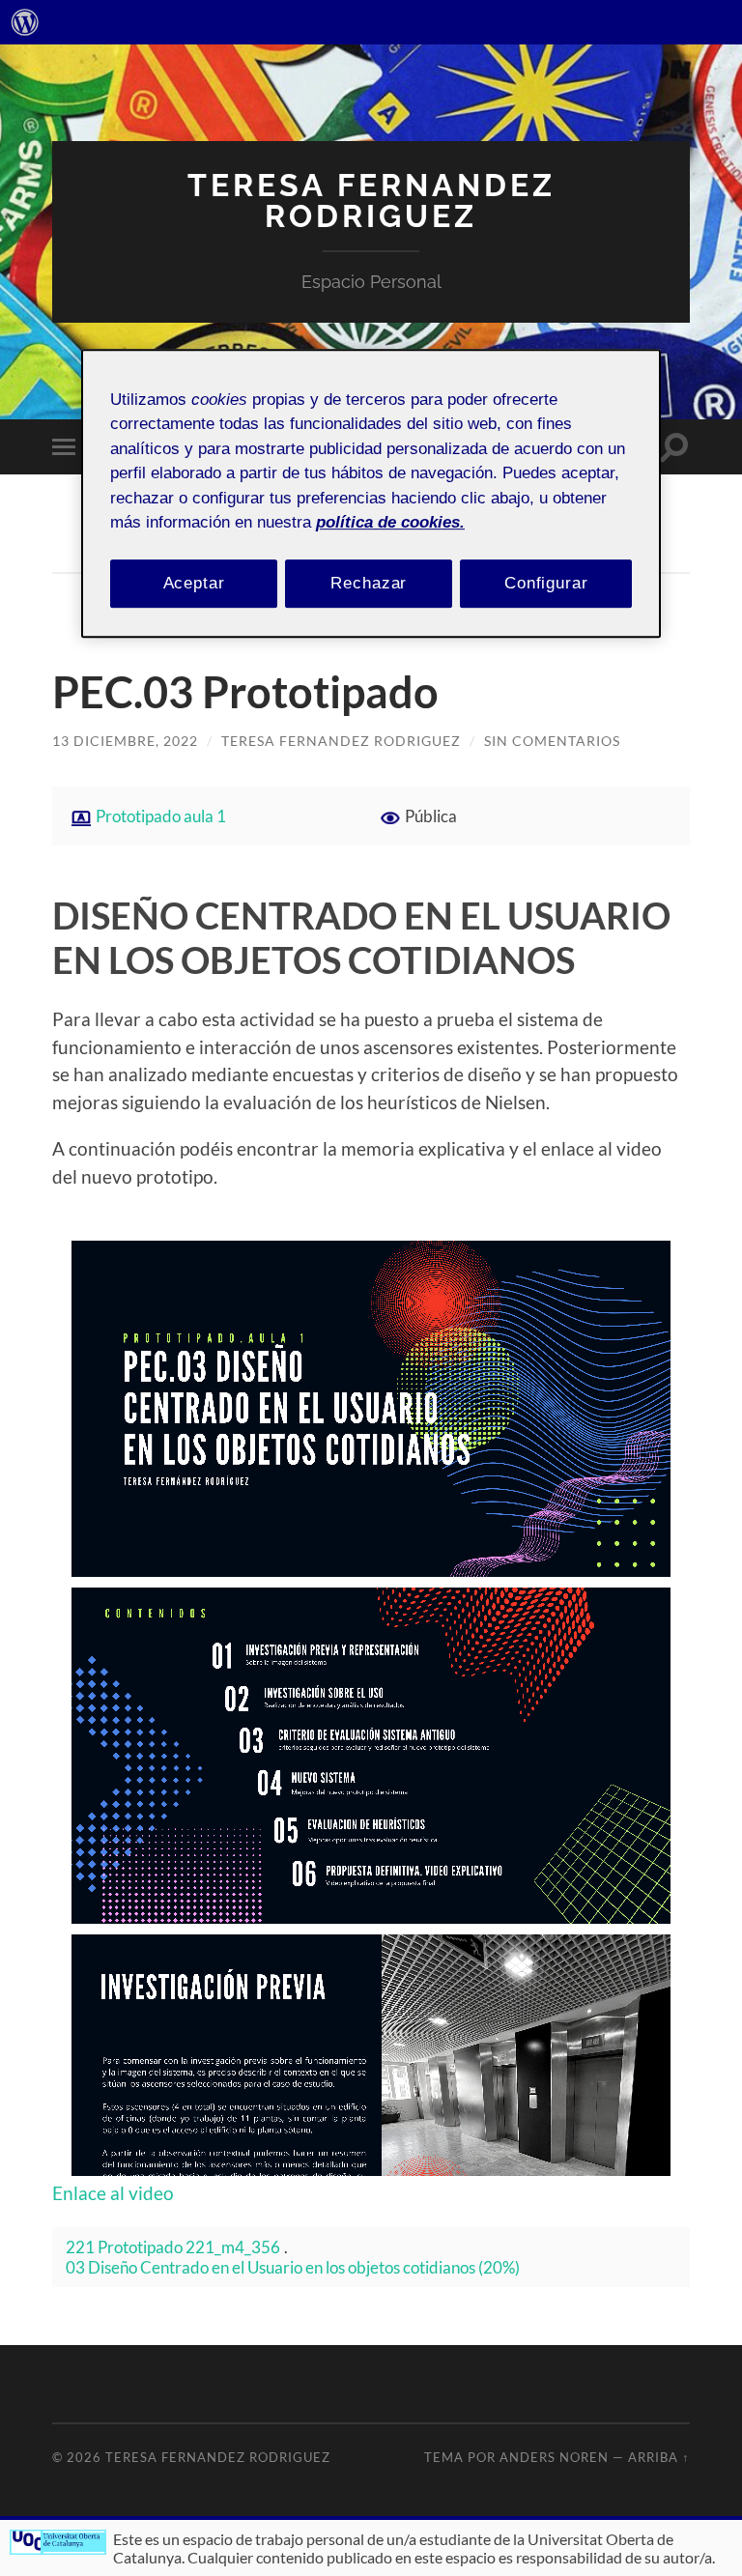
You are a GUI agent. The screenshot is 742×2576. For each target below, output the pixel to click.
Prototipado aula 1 (161, 816)
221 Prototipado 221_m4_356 (173, 2247)
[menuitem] (25, 22)
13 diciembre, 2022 (125, 741)
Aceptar (194, 583)
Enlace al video (113, 2193)
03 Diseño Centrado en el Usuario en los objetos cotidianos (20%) (293, 2267)
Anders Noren (554, 2457)
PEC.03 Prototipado (245, 692)
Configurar (546, 583)
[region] (371, 493)
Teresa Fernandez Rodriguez (371, 200)
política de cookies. (390, 523)
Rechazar (369, 583)
